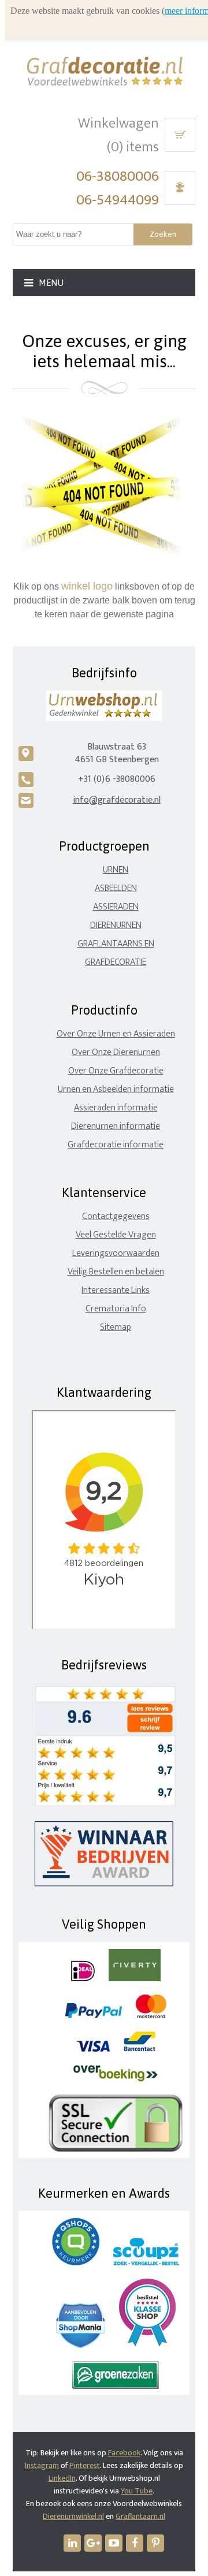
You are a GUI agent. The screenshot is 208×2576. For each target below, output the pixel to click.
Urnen (116, 870)
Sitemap (116, 1327)
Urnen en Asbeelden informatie (116, 1089)
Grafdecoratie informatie (116, 1145)
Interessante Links (116, 1290)
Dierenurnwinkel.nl (73, 2516)
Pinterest (85, 2465)
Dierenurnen (116, 925)
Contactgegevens (116, 1216)
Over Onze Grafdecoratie (116, 1071)
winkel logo (87, 586)
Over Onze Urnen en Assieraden (116, 1034)
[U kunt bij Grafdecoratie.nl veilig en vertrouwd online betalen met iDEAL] (83, 1979)
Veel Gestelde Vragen (116, 1235)
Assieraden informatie (116, 1108)
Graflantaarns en (116, 944)
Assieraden (116, 907)
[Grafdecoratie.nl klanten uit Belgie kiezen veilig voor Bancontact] (140, 2049)
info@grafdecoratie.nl (117, 800)
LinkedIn (62, 2478)
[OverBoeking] (116, 2079)
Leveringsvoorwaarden (116, 1253)
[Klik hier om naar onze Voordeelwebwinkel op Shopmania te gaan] (81, 2345)
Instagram (42, 2465)
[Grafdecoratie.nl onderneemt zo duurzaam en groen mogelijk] (116, 2386)
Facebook (124, 2453)
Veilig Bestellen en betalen (116, 1272)
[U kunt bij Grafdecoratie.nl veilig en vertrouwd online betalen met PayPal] (93, 2016)
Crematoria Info (116, 1309)
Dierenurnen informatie (116, 1126)
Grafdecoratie (116, 962)
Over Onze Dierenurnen (116, 1052)
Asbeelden (116, 888)
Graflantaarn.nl (140, 2516)
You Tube (137, 2491)
